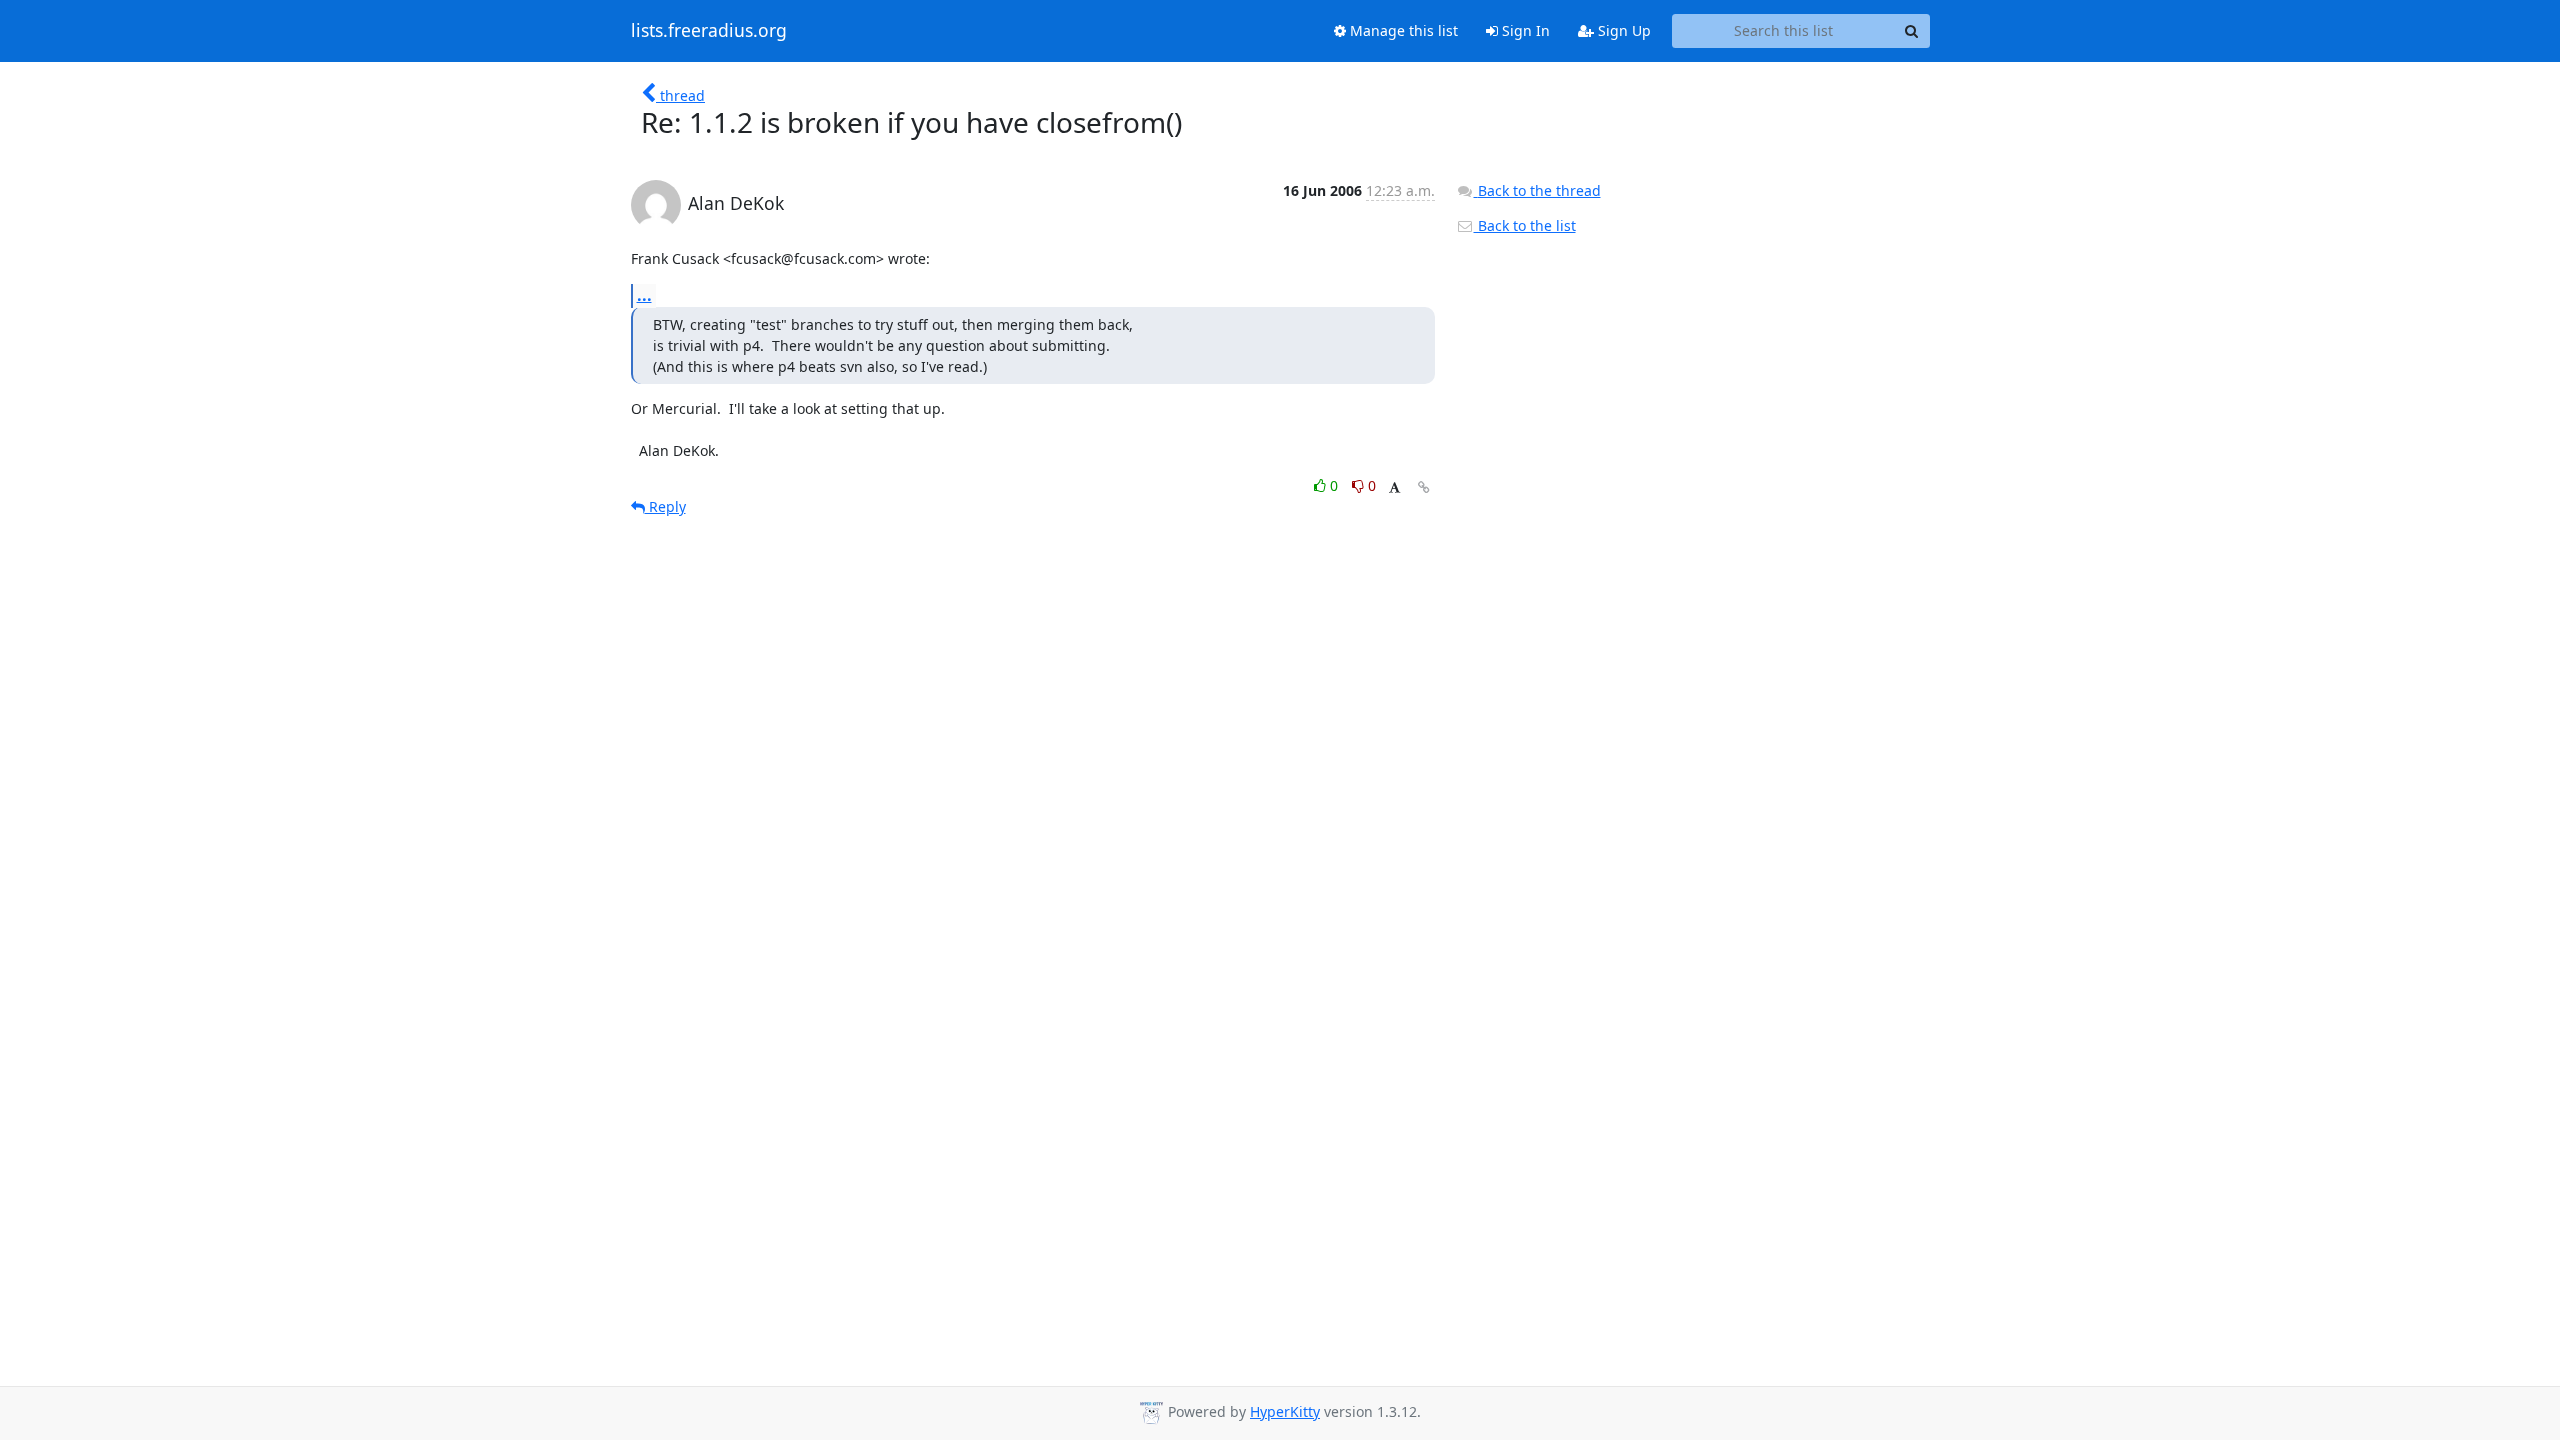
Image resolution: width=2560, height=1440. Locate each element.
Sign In (1524, 30)
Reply (665, 506)
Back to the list (1525, 225)
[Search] (1912, 31)
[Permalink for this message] (1424, 487)
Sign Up (1622, 30)
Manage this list (1402, 30)
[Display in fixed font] (1394, 488)
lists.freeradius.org (709, 31)
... (644, 295)
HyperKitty (1285, 1411)
